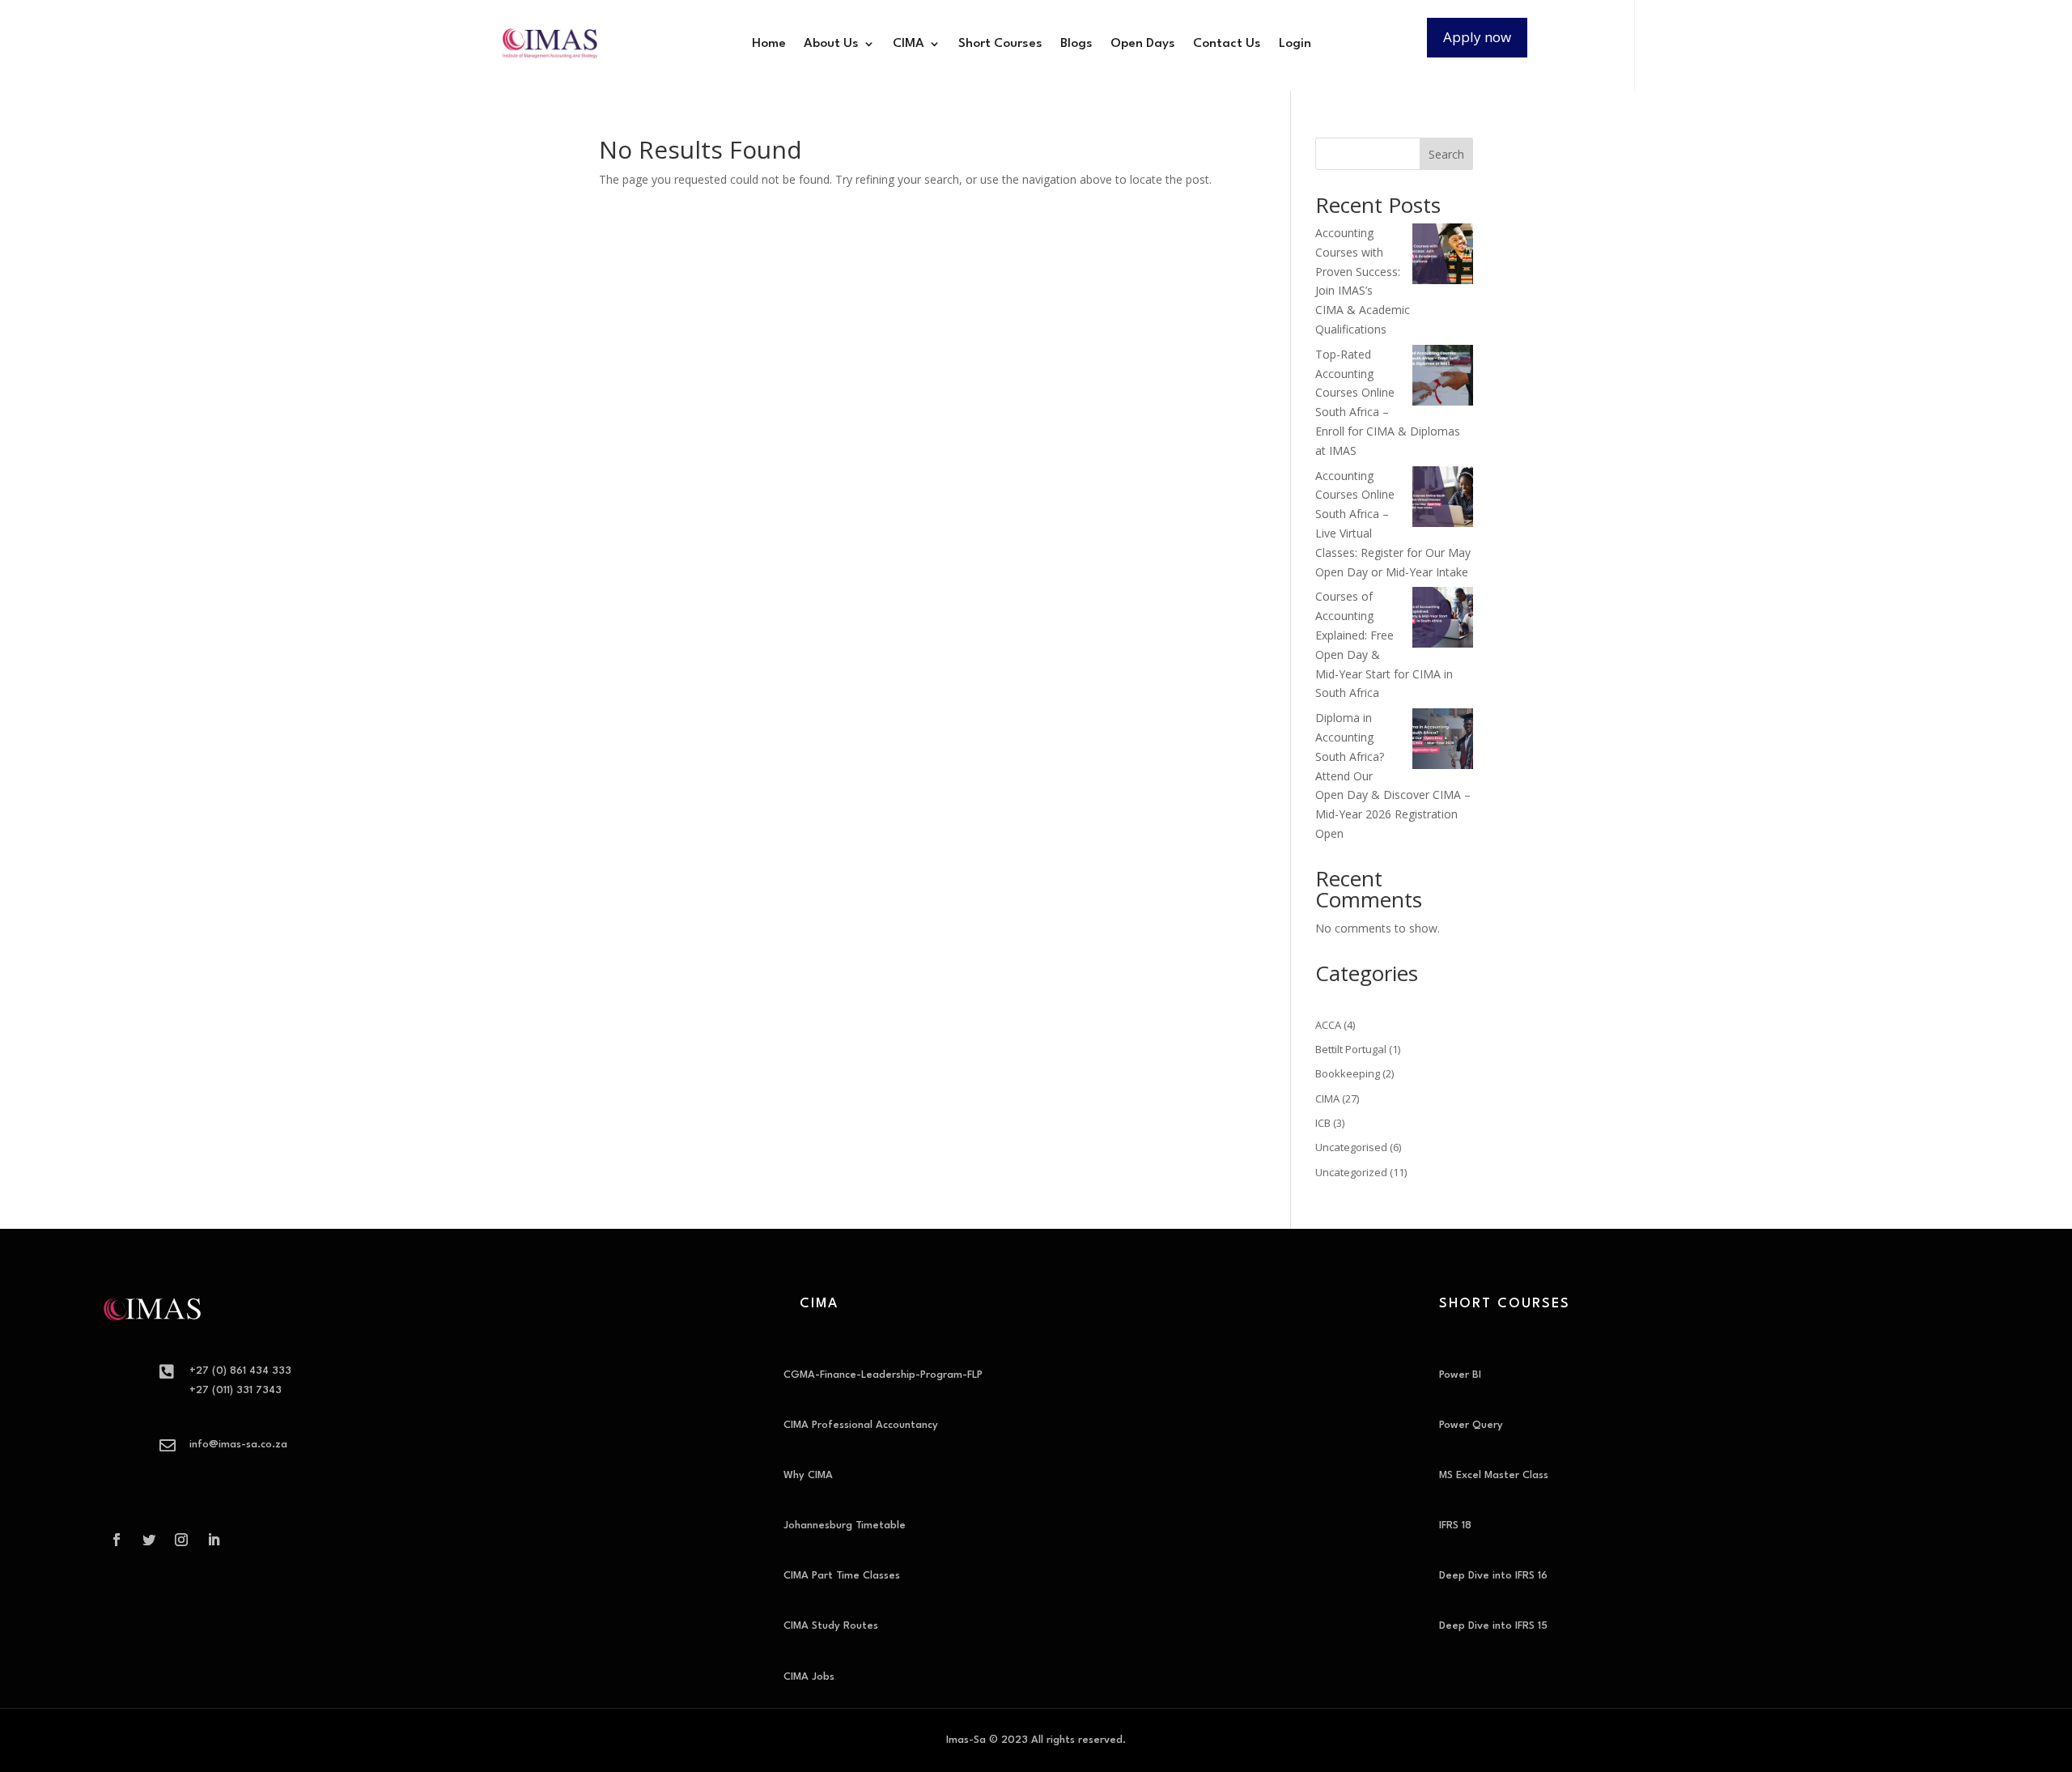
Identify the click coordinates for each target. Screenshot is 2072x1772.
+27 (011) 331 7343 (236, 1390)
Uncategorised (1351, 1147)
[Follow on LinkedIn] (214, 1540)
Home (769, 44)
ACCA (1328, 1025)
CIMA (909, 44)
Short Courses (1000, 44)
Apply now (1477, 37)
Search (1446, 154)
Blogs (1076, 44)
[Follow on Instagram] (181, 1540)
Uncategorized (1351, 1172)
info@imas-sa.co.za (238, 1445)
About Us (831, 44)
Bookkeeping (1348, 1073)
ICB (1323, 1123)
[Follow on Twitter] (149, 1540)
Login (1295, 44)
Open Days (1143, 44)
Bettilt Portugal (1351, 1049)
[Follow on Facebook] (117, 1540)
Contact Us (1227, 44)
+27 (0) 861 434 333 (240, 1371)
